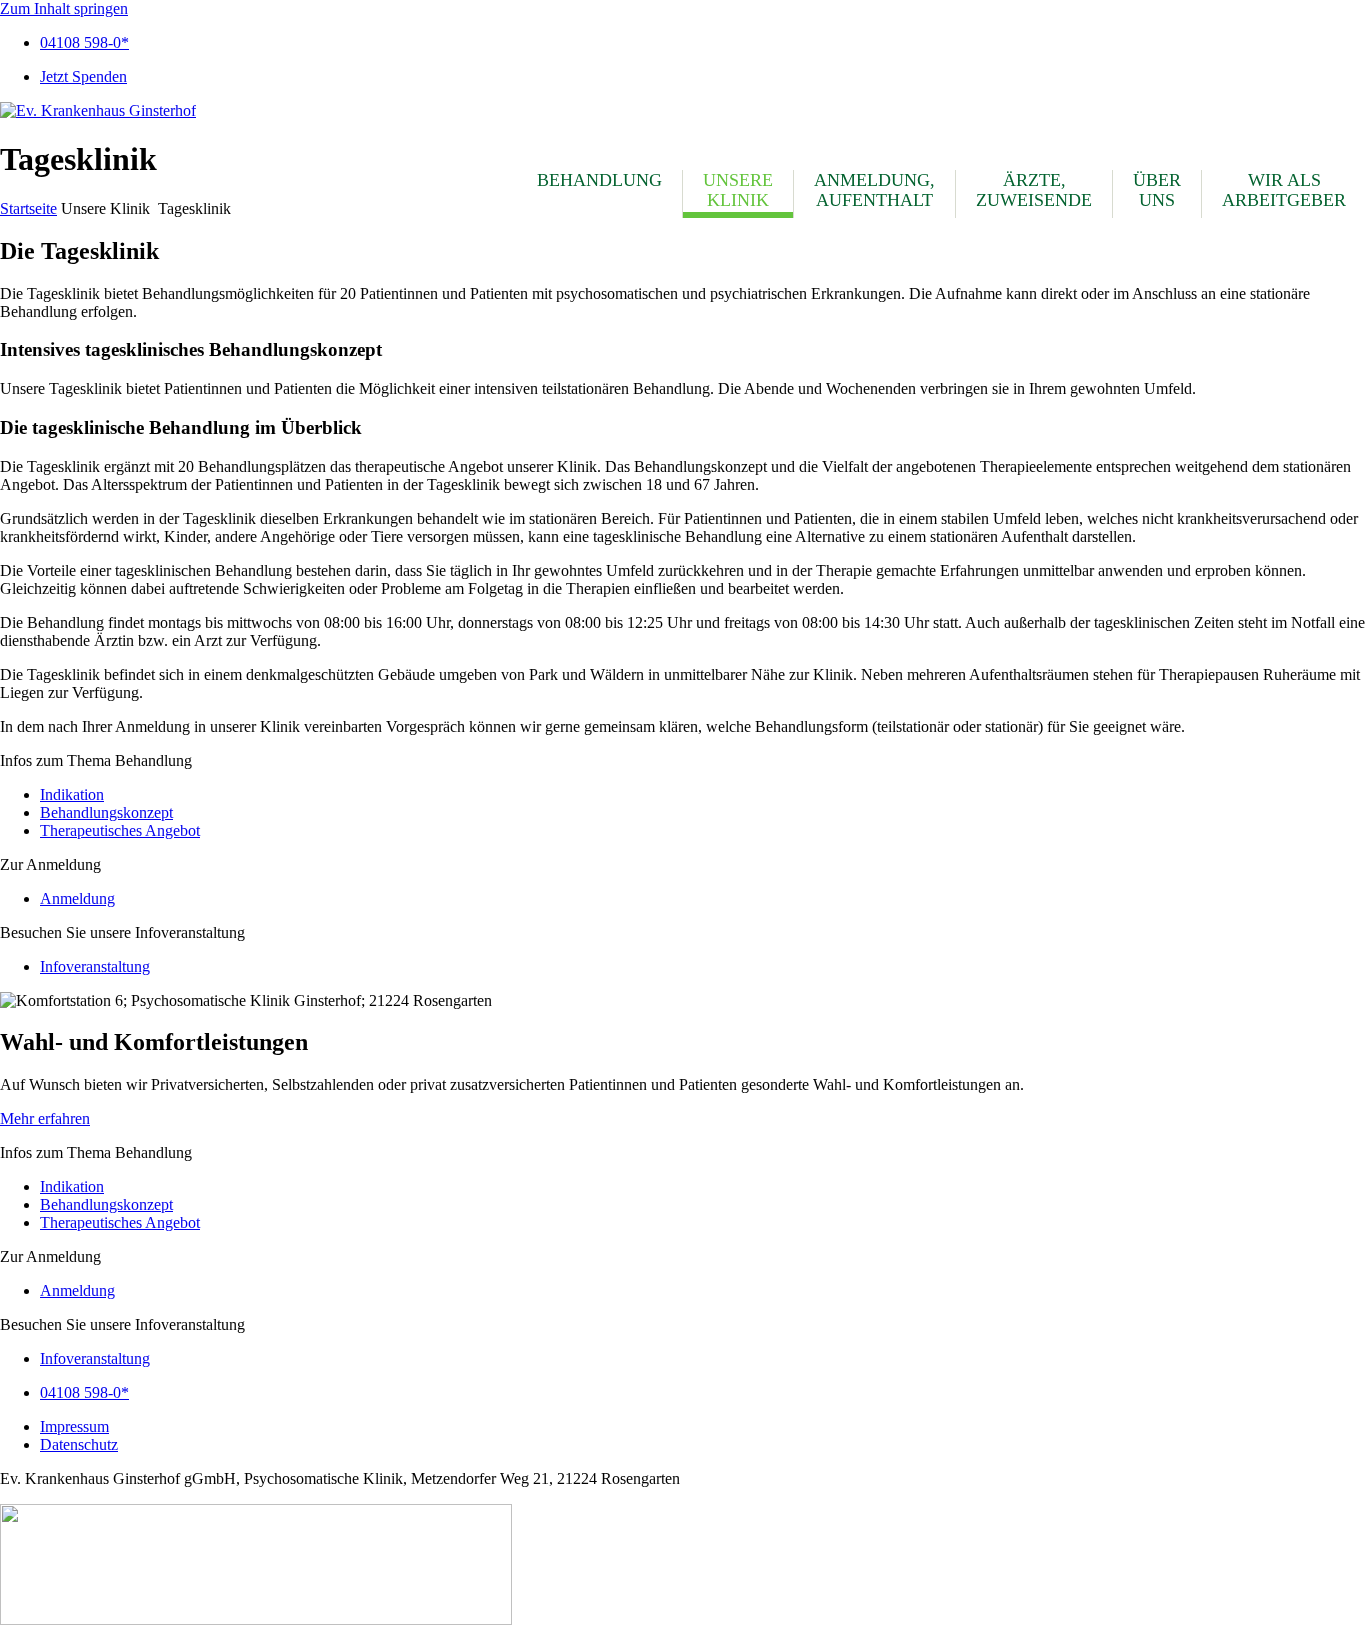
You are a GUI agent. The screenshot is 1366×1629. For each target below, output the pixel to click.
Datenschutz (79, 1444)
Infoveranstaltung (95, 966)
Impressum (74, 1426)
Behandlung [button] (599, 180)
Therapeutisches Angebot (120, 830)
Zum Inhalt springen (64, 8)
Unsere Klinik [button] (738, 190)
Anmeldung (77, 898)
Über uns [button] (1157, 190)
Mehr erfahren (45, 1118)
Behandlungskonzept (106, 812)
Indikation (72, 794)
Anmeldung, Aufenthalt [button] (874, 190)
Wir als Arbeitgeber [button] (1284, 190)
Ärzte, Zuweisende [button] (1034, 190)
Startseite (28, 208)
